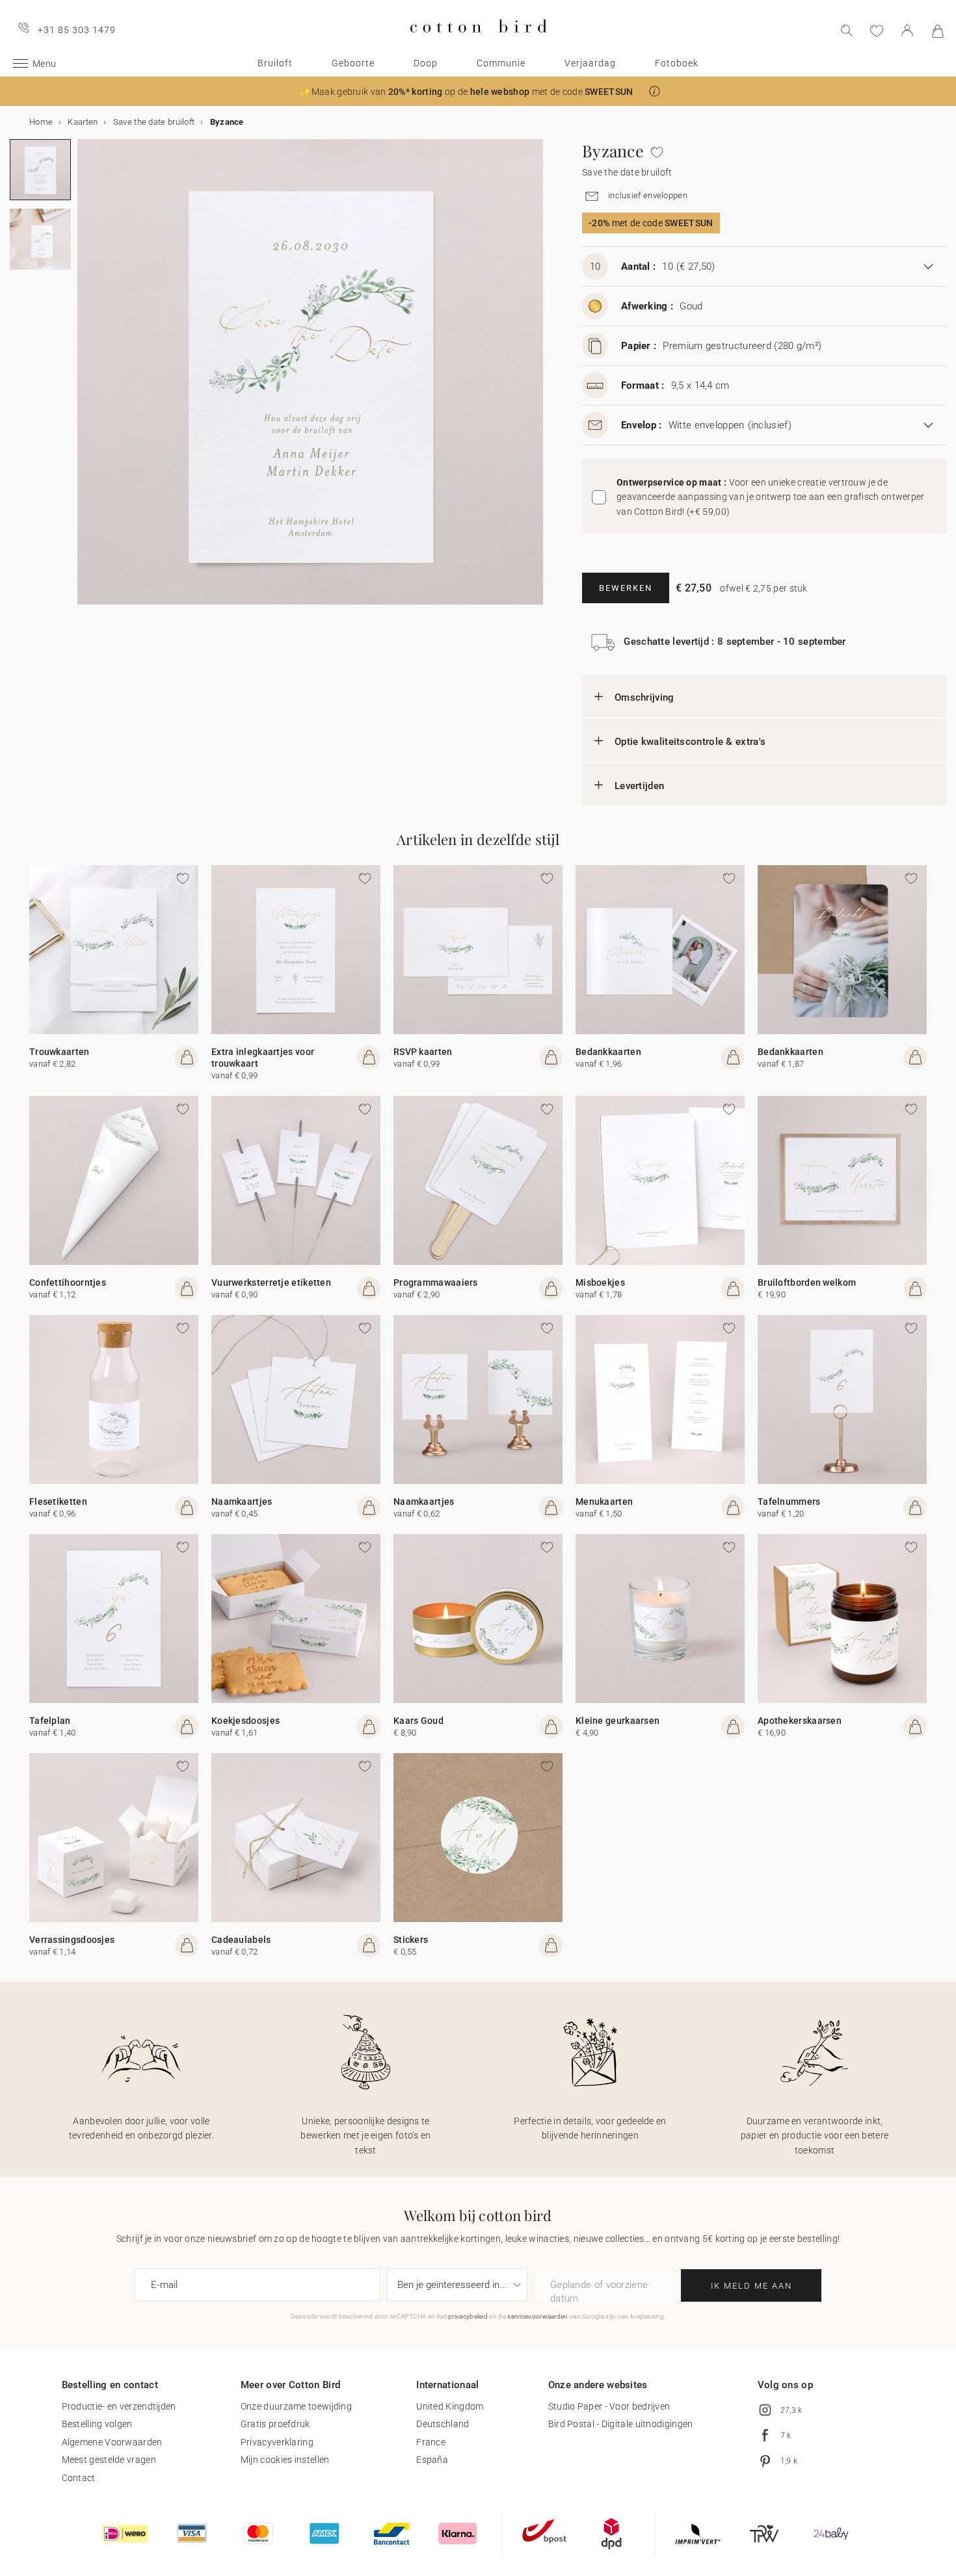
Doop (426, 63)
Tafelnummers (789, 1502)
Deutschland (443, 2424)
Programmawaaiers (436, 1282)
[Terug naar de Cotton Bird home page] (478, 43)
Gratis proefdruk (275, 2424)
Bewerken (626, 588)
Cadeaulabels (241, 1940)
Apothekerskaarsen (800, 1721)
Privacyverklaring (277, 2442)
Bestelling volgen (97, 2424)
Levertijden (639, 786)
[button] (655, 91)
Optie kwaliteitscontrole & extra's (690, 742)
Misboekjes (600, 1282)
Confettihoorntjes (68, 1282)
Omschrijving (644, 697)
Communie (501, 63)
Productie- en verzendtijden (119, 2406)
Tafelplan (50, 1721)
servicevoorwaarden (538, 2316)
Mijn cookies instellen (285, 2460)
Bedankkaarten (608, 1052)
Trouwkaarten (60, 1052)
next (85, 380)
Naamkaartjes (242, 1502)
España (432, 2460)
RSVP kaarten (423, 1052)
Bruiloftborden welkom (807, 1282)
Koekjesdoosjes (246, 1721)
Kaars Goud (418, 1721)
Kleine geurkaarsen (617, 1721)
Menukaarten (604, 1502)
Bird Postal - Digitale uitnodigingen (621, 2424)
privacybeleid (468, 2316)
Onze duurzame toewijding (296, 2406)
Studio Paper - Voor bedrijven (609, 2406)
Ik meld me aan (751, 2286)
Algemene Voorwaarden (112, 2442)
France (431, 2442)
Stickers (411, 1940)
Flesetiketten (58, 1502)
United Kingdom (450, 2406)
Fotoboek (677, 63)
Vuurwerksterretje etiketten (271, 1282)
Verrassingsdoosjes (72, 1940)
